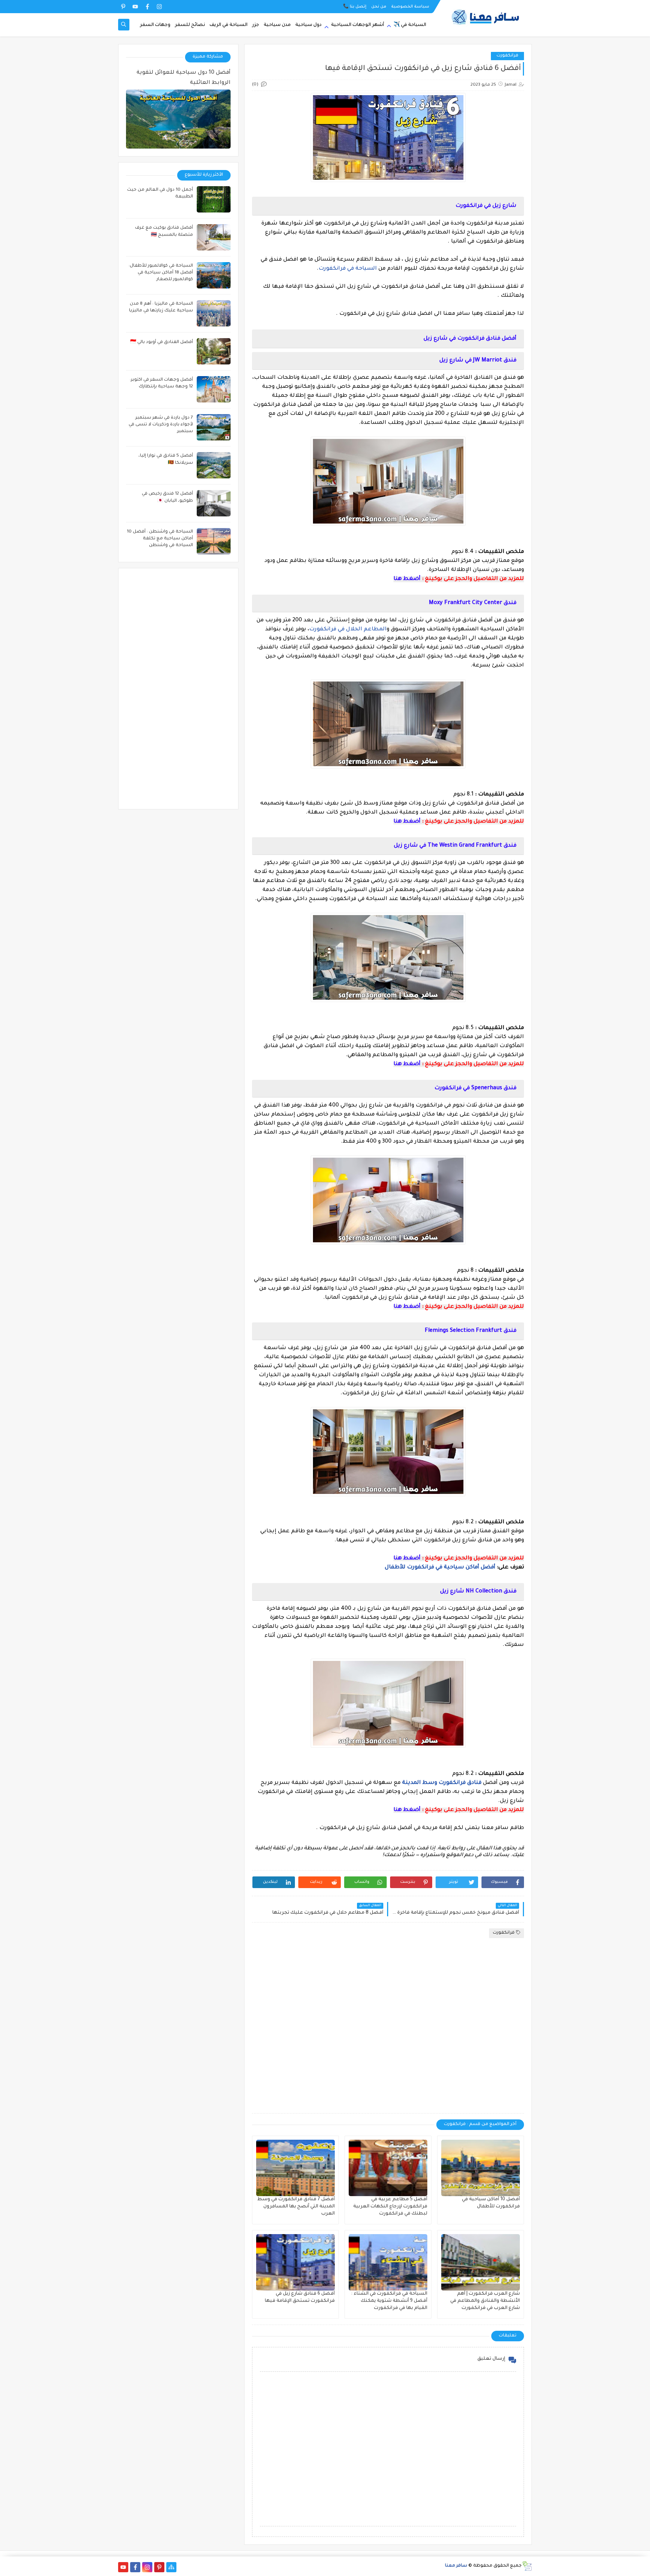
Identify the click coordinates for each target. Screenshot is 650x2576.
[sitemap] (171, 2567)
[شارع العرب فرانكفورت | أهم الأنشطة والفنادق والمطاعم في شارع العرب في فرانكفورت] (481, 2262)
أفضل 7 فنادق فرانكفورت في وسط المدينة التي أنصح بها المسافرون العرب (296, 2207)
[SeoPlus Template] (527, 2566)
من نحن (379, 7)
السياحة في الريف (229, 25)
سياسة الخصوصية (410, 7)
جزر (256, 25)
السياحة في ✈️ (410, 25)
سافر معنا (456, 2566)
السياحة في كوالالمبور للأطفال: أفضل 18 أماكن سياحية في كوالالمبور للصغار (161, 273)
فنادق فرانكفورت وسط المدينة (442, 1783)
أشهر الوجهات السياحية (358, 25)
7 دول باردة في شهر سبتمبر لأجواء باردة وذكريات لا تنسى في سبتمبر (161, 425)
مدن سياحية (277, 25)
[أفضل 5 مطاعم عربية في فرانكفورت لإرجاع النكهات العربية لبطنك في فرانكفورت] (388, 2168)
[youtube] (135, 7)
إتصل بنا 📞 (355, 7)
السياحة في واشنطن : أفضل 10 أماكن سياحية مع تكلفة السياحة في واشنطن (160, 539)
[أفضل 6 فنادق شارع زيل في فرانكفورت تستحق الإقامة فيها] (295, 2262)
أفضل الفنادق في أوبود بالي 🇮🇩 (162, 342)
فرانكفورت (507, 56)
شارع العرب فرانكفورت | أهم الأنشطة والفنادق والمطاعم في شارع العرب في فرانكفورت (485, 2301)
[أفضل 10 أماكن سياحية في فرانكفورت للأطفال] (481, 2168)
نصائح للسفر (190, 25)
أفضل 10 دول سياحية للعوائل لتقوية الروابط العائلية (184, 78)
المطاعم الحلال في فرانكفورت (348, 630)
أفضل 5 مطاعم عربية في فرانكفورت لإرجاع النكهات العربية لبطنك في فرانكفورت (390, 2207)
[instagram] (159, 7)
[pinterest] (123, 7)
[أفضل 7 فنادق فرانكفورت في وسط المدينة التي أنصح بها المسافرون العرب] (295, 2168)
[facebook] (147, 7)
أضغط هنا (407, 579)
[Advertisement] (388, 2026)
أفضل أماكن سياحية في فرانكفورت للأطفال (440, 1568)
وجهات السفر (155, 25)
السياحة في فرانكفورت (348, 269)
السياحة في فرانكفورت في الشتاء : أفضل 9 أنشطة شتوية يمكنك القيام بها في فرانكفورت (389, 2301)
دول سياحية (308, 25)
